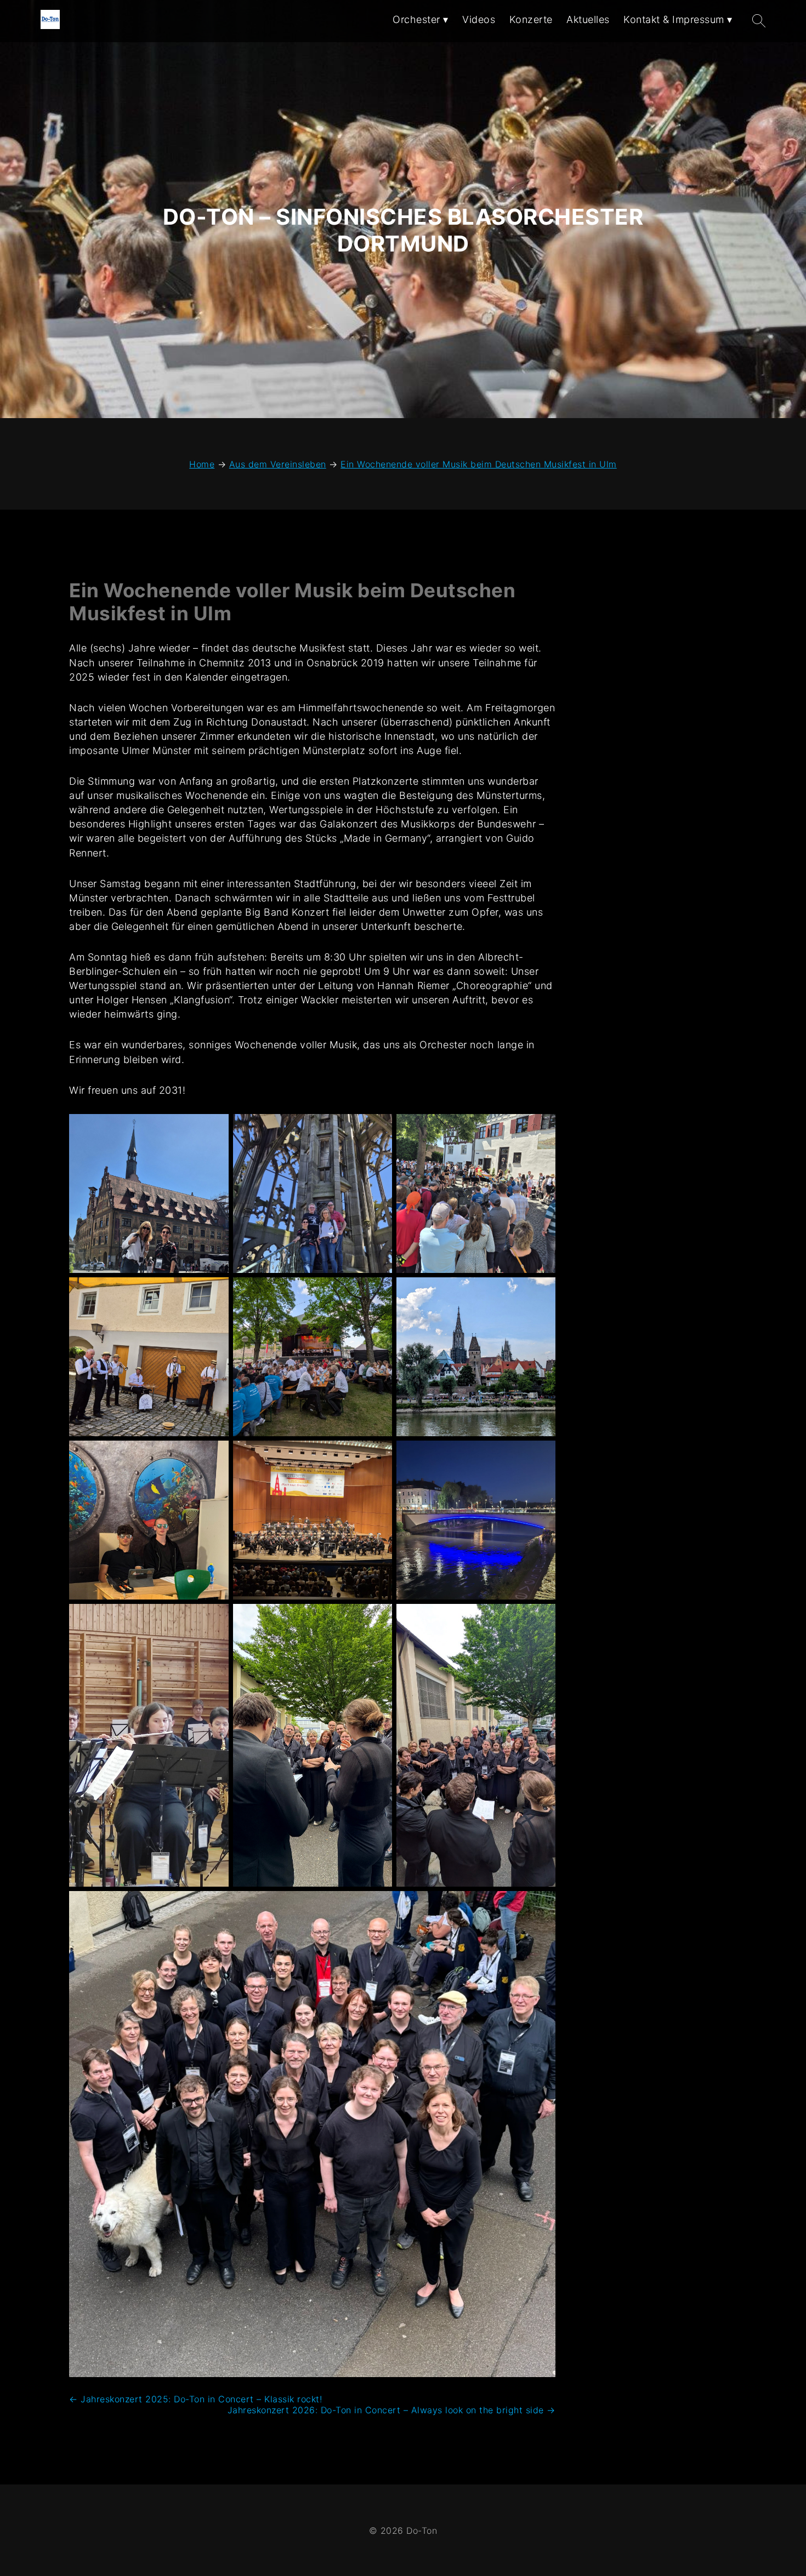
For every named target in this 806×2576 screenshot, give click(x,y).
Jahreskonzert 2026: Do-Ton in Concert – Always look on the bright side (391, 2410)
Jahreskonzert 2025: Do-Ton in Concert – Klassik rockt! (195, 2399)
